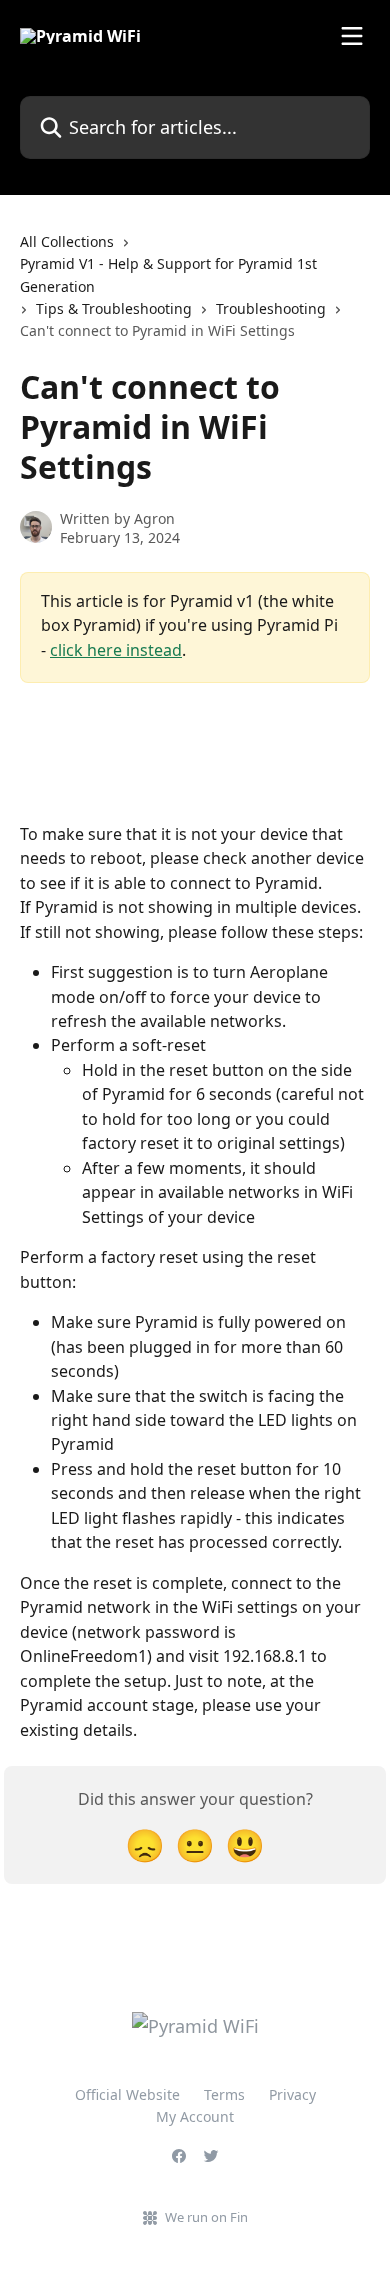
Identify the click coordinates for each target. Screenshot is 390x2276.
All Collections (67, 241)
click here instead (116, 650)
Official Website (127, 2094)
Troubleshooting (271, 308)
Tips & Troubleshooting (114, 308)
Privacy (292, 2094)
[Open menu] (352, 36)
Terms (224, 2094)
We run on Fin (206, 2217)
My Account (195, 2116)
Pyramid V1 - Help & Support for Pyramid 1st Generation (168, 274)
